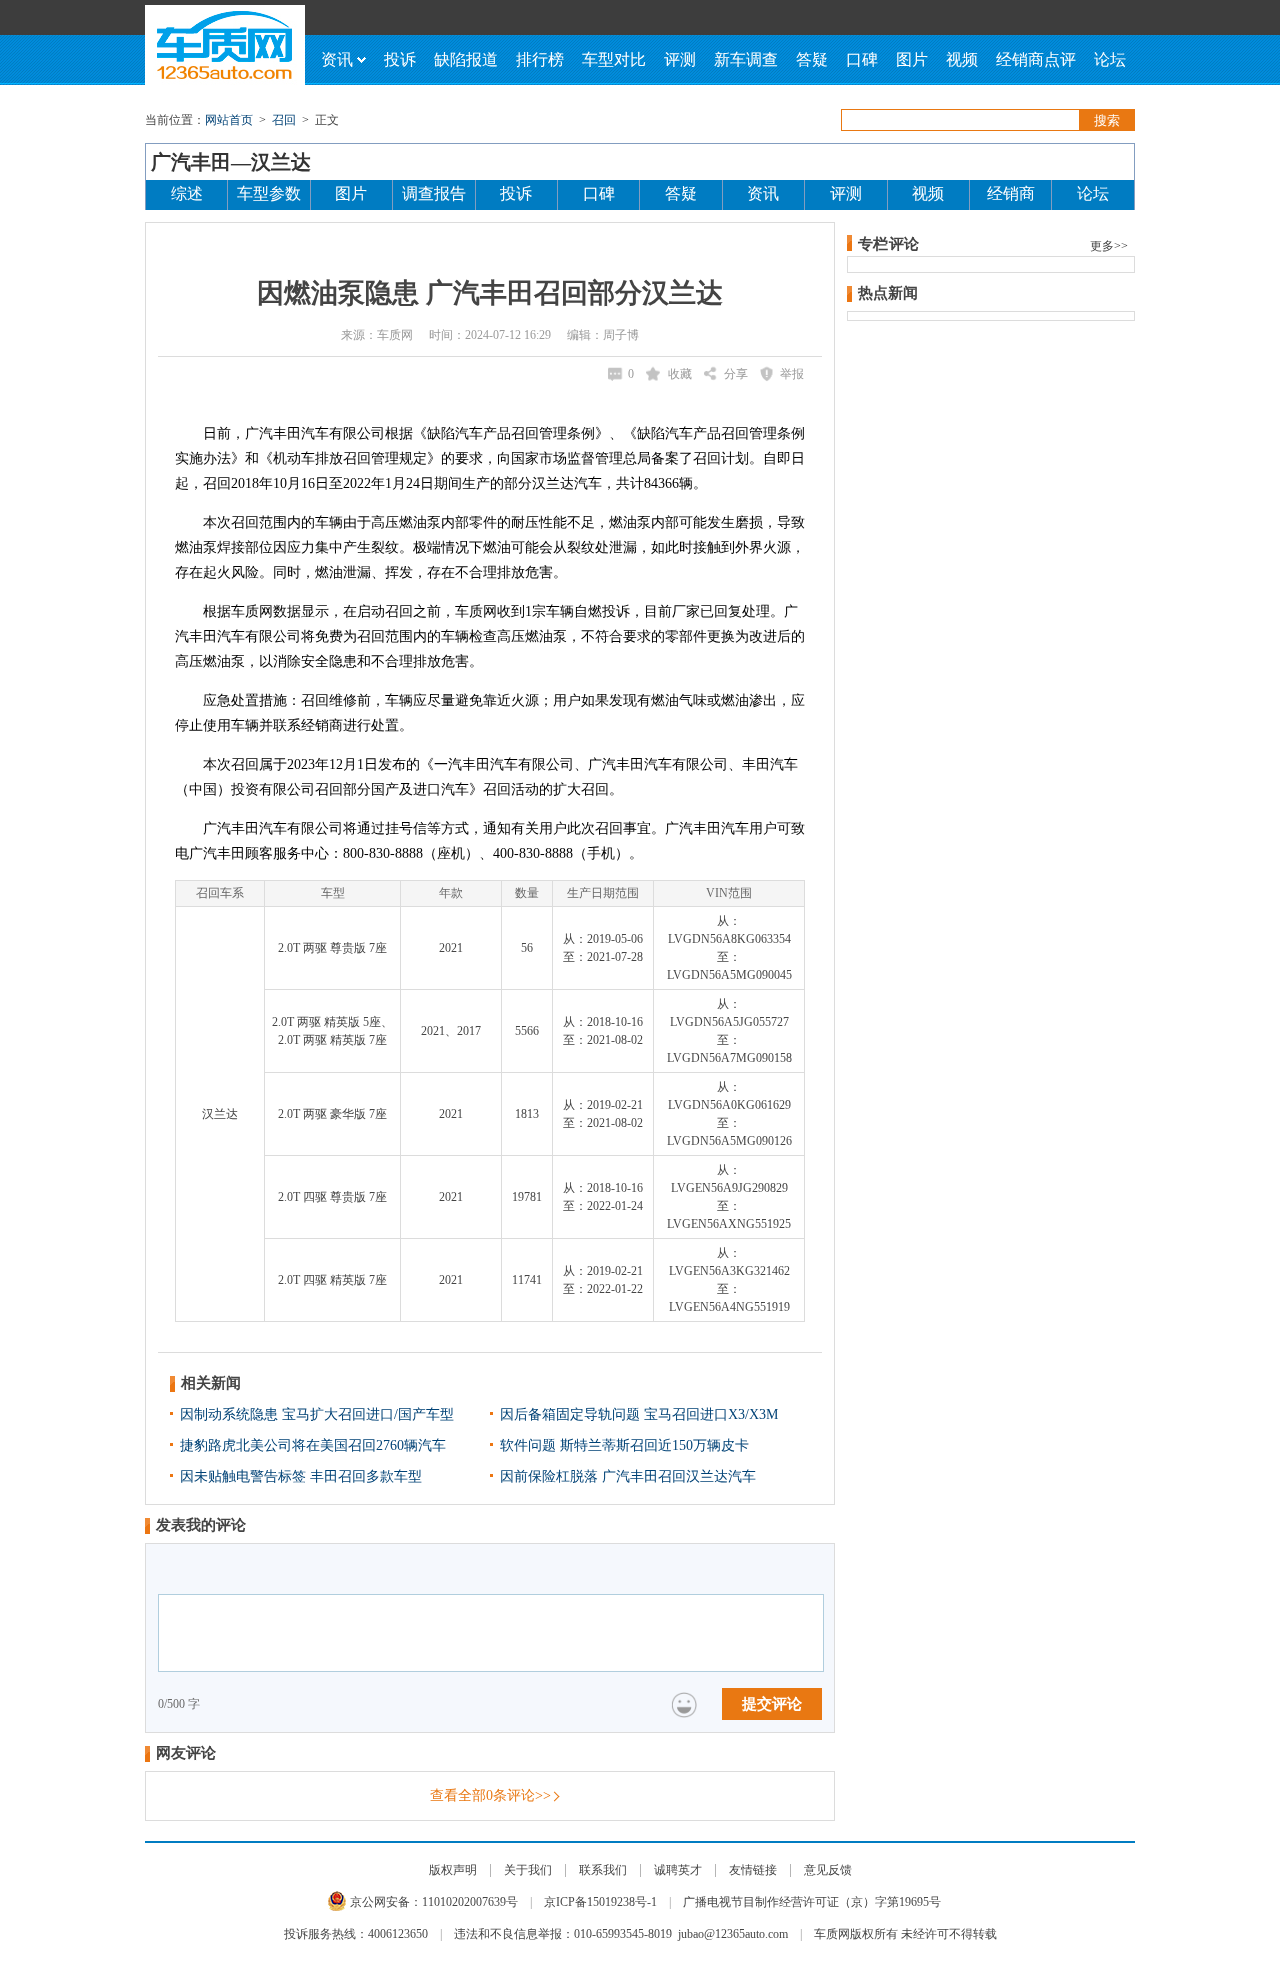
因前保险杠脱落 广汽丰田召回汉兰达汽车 (628, 1476)
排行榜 (540, 59)
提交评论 (772, 1704)
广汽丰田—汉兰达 (231, 162)
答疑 (812, 59)
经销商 (1011, 193)
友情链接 (753, 1870)
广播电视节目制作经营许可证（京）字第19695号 (812, 1902)
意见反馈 (828, 1870)
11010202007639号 (470, 1902)
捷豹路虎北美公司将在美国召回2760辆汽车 (313, 1445)
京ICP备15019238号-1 (600, 1902)
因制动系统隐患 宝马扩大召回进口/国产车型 (317, 1414)
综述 (187, 193)
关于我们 (528, 1870)
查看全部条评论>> (490, 1795)
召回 (284, 120)
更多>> (1109, 246)
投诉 (400, 59)
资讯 (337, 59)
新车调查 (746, 59)
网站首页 (229, 120)
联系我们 (603, 1870)
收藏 (680, 374)
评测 (680, 59)
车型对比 (614, 59)
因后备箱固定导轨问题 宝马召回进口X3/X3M (639, 1414)
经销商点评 (1036, 59)
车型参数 (269, 193)
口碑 (862, 59)
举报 (792, 374)
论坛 (1110, 59)
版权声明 (453, 1870)
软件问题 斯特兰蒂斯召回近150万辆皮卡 (624, 1445)
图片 (912, 59)
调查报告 (434, 193)
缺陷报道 (466, 59)
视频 (962, 59)
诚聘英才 (678, 1870)
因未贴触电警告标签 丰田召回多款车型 (301, 1476)
